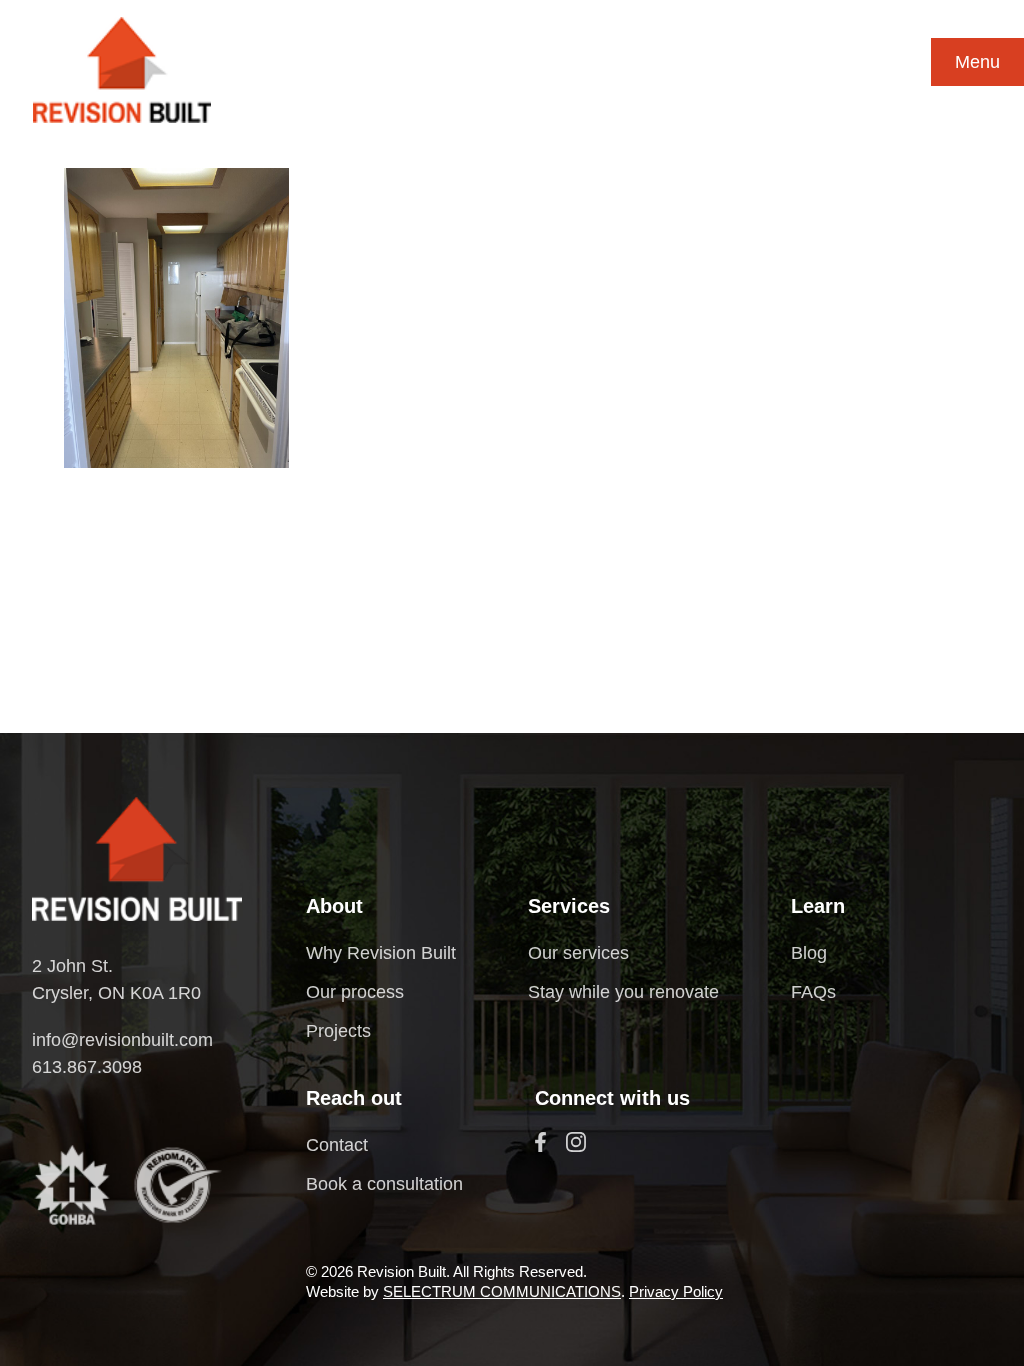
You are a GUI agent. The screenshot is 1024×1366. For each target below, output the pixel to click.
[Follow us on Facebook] (540, 1142)
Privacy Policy (676, 1291)
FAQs (813, 992)
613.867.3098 (87, 1067)
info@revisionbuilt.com (122, 1040)
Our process (355, 992)
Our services (578, 953)
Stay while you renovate (623, 992)
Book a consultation (384, 1184)
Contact (337, 1145)
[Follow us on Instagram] (576, 1142)
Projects (338, 1031)
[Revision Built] (122, 70)
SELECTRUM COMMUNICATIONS (502, 1291)
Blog (809, 953)
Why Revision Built (381, 953)
